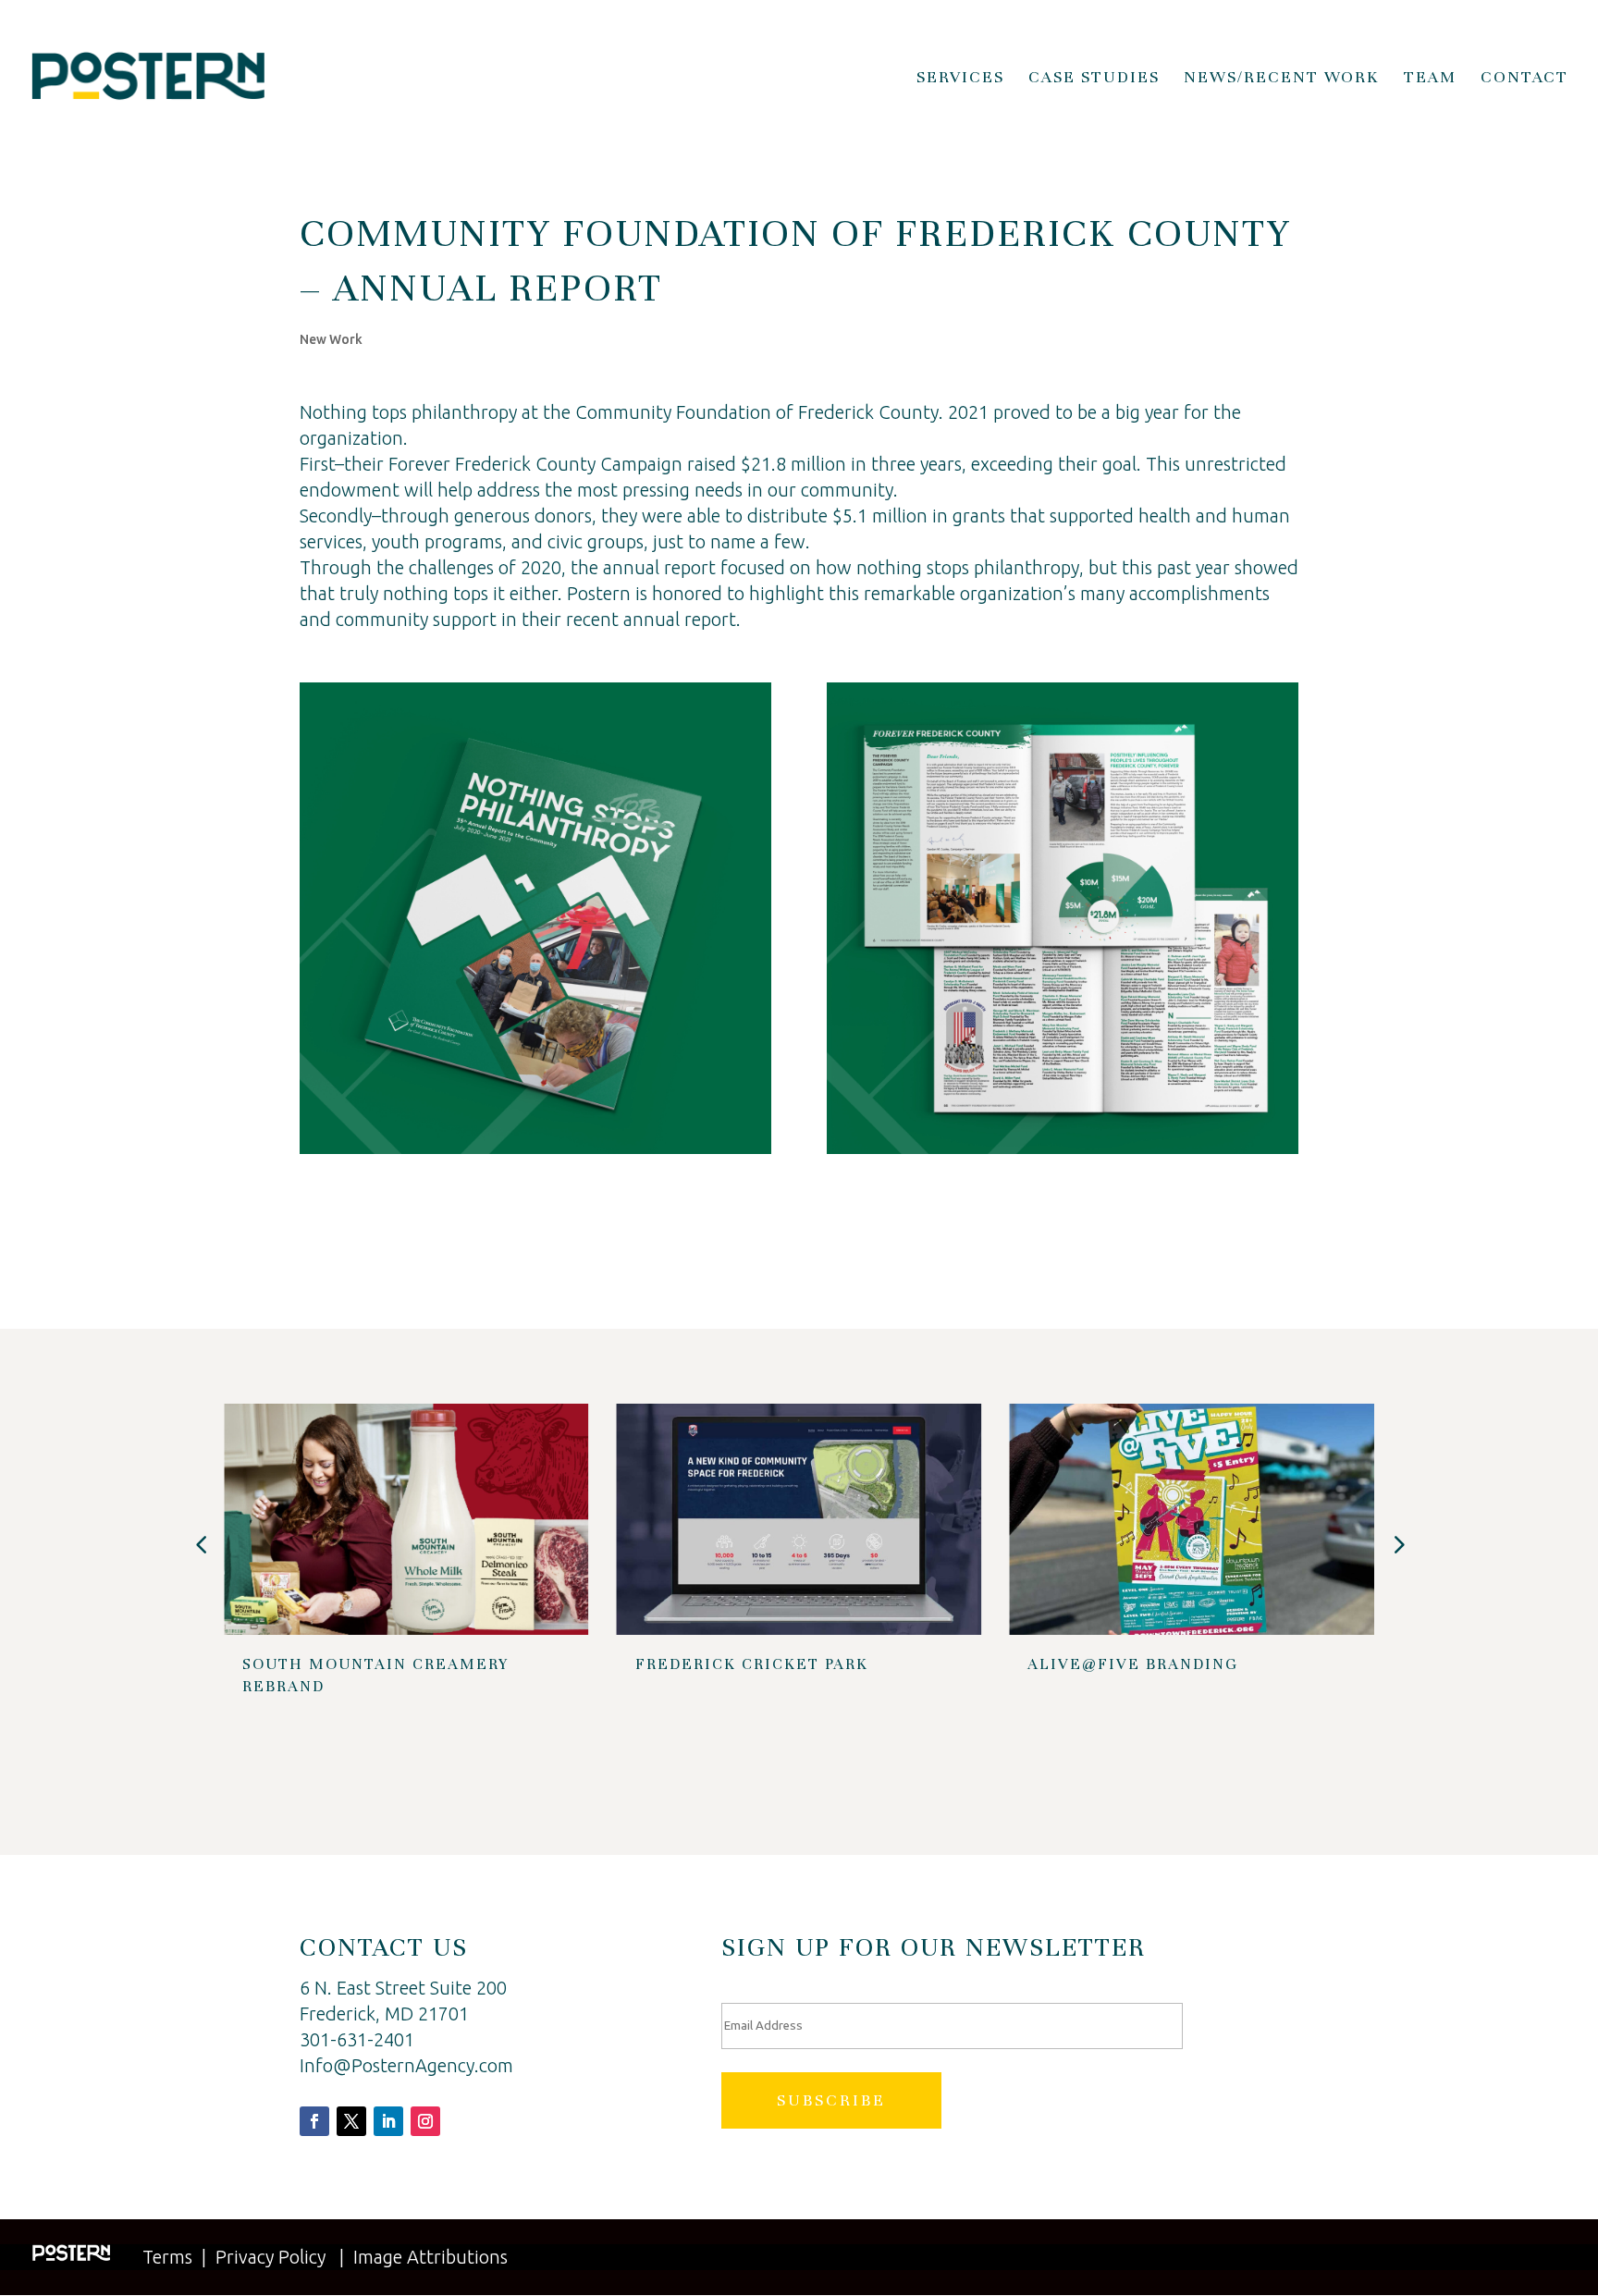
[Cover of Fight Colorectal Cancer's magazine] (535, 1154)
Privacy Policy (270, 2257)
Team (1430, 79)
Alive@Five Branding (1133, 1664)
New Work (331, 339)
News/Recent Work (1282, 79)
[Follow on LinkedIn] (388, 2121)
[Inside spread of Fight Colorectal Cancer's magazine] (1063, 1154)
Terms (167, 2257)
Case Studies (1094, 79)
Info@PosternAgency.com (406, 2065)
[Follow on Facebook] (314, 2121)
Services (960, 79)
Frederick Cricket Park (752, 1664)
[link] (757, 412)
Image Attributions (430, 2257)
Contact (1524, 79)
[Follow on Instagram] (425, 2121)
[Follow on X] (351, 2121)
